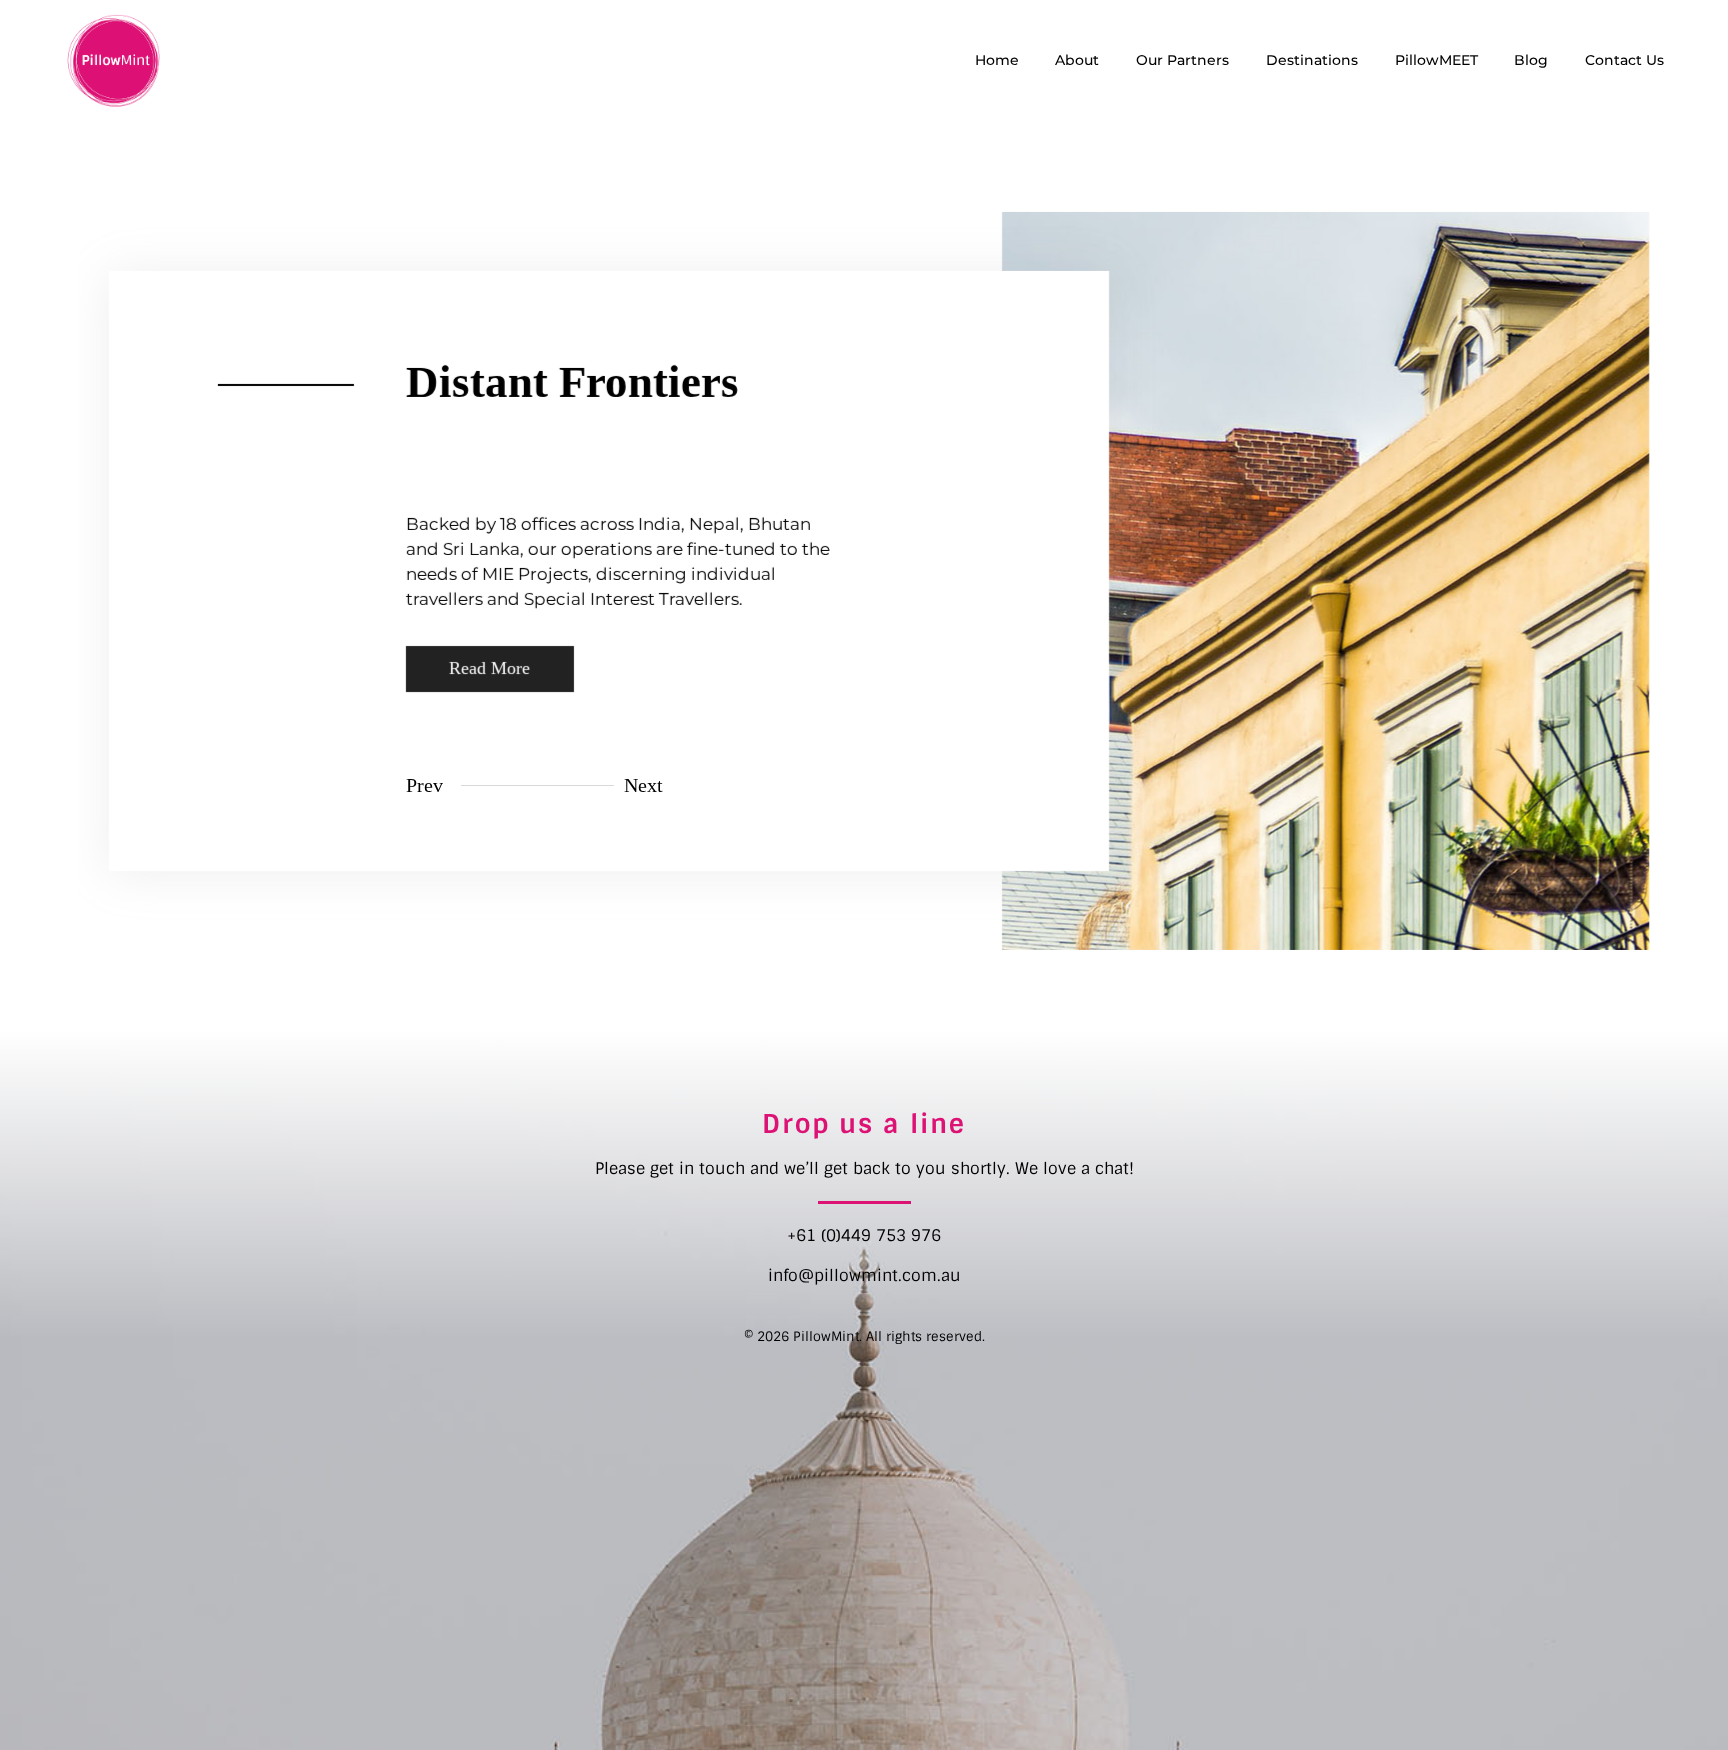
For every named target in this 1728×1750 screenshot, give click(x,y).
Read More (489, 668)
